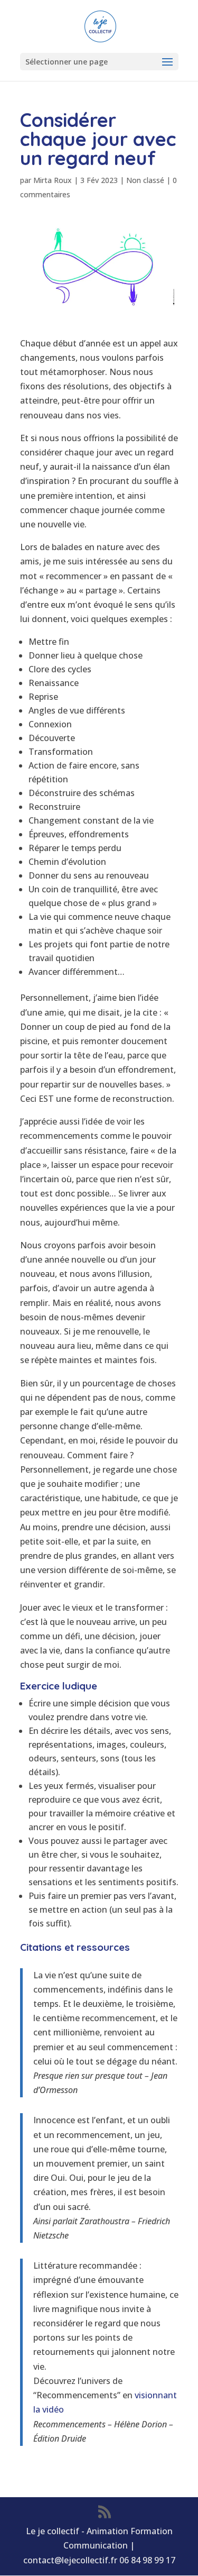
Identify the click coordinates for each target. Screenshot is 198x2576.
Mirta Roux (53, 180)
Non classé (145, 180)
